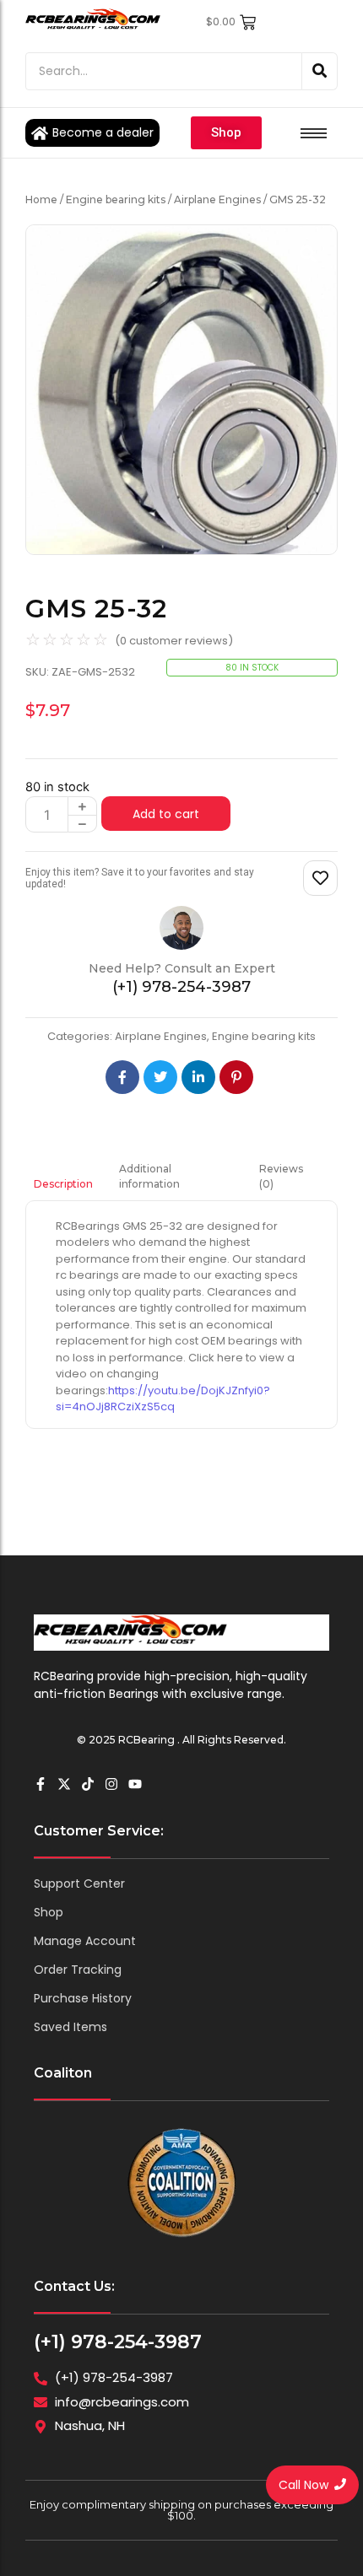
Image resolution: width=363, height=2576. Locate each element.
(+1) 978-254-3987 (118, 2342)
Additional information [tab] (149, 1176)
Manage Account (85, 1941)
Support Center (79, 1883)
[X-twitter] (64, 1784)
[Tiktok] (88, 1784)
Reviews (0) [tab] (281, 1176)
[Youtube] (135, 1784)
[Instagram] (111, 1784)
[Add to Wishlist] (320, 878)
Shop (49, 1912)
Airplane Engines (217, 199)
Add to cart (166, 814)
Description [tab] (63, 1184)
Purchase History (83, 1998)
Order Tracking (78, 1970)
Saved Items (70, 2027)
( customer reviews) (174, 641)
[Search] (320, 71)
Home (41, 199)
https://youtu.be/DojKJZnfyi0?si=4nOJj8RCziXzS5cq (163, 1399)
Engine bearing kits (116, 199)
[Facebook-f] (41, 1784)
